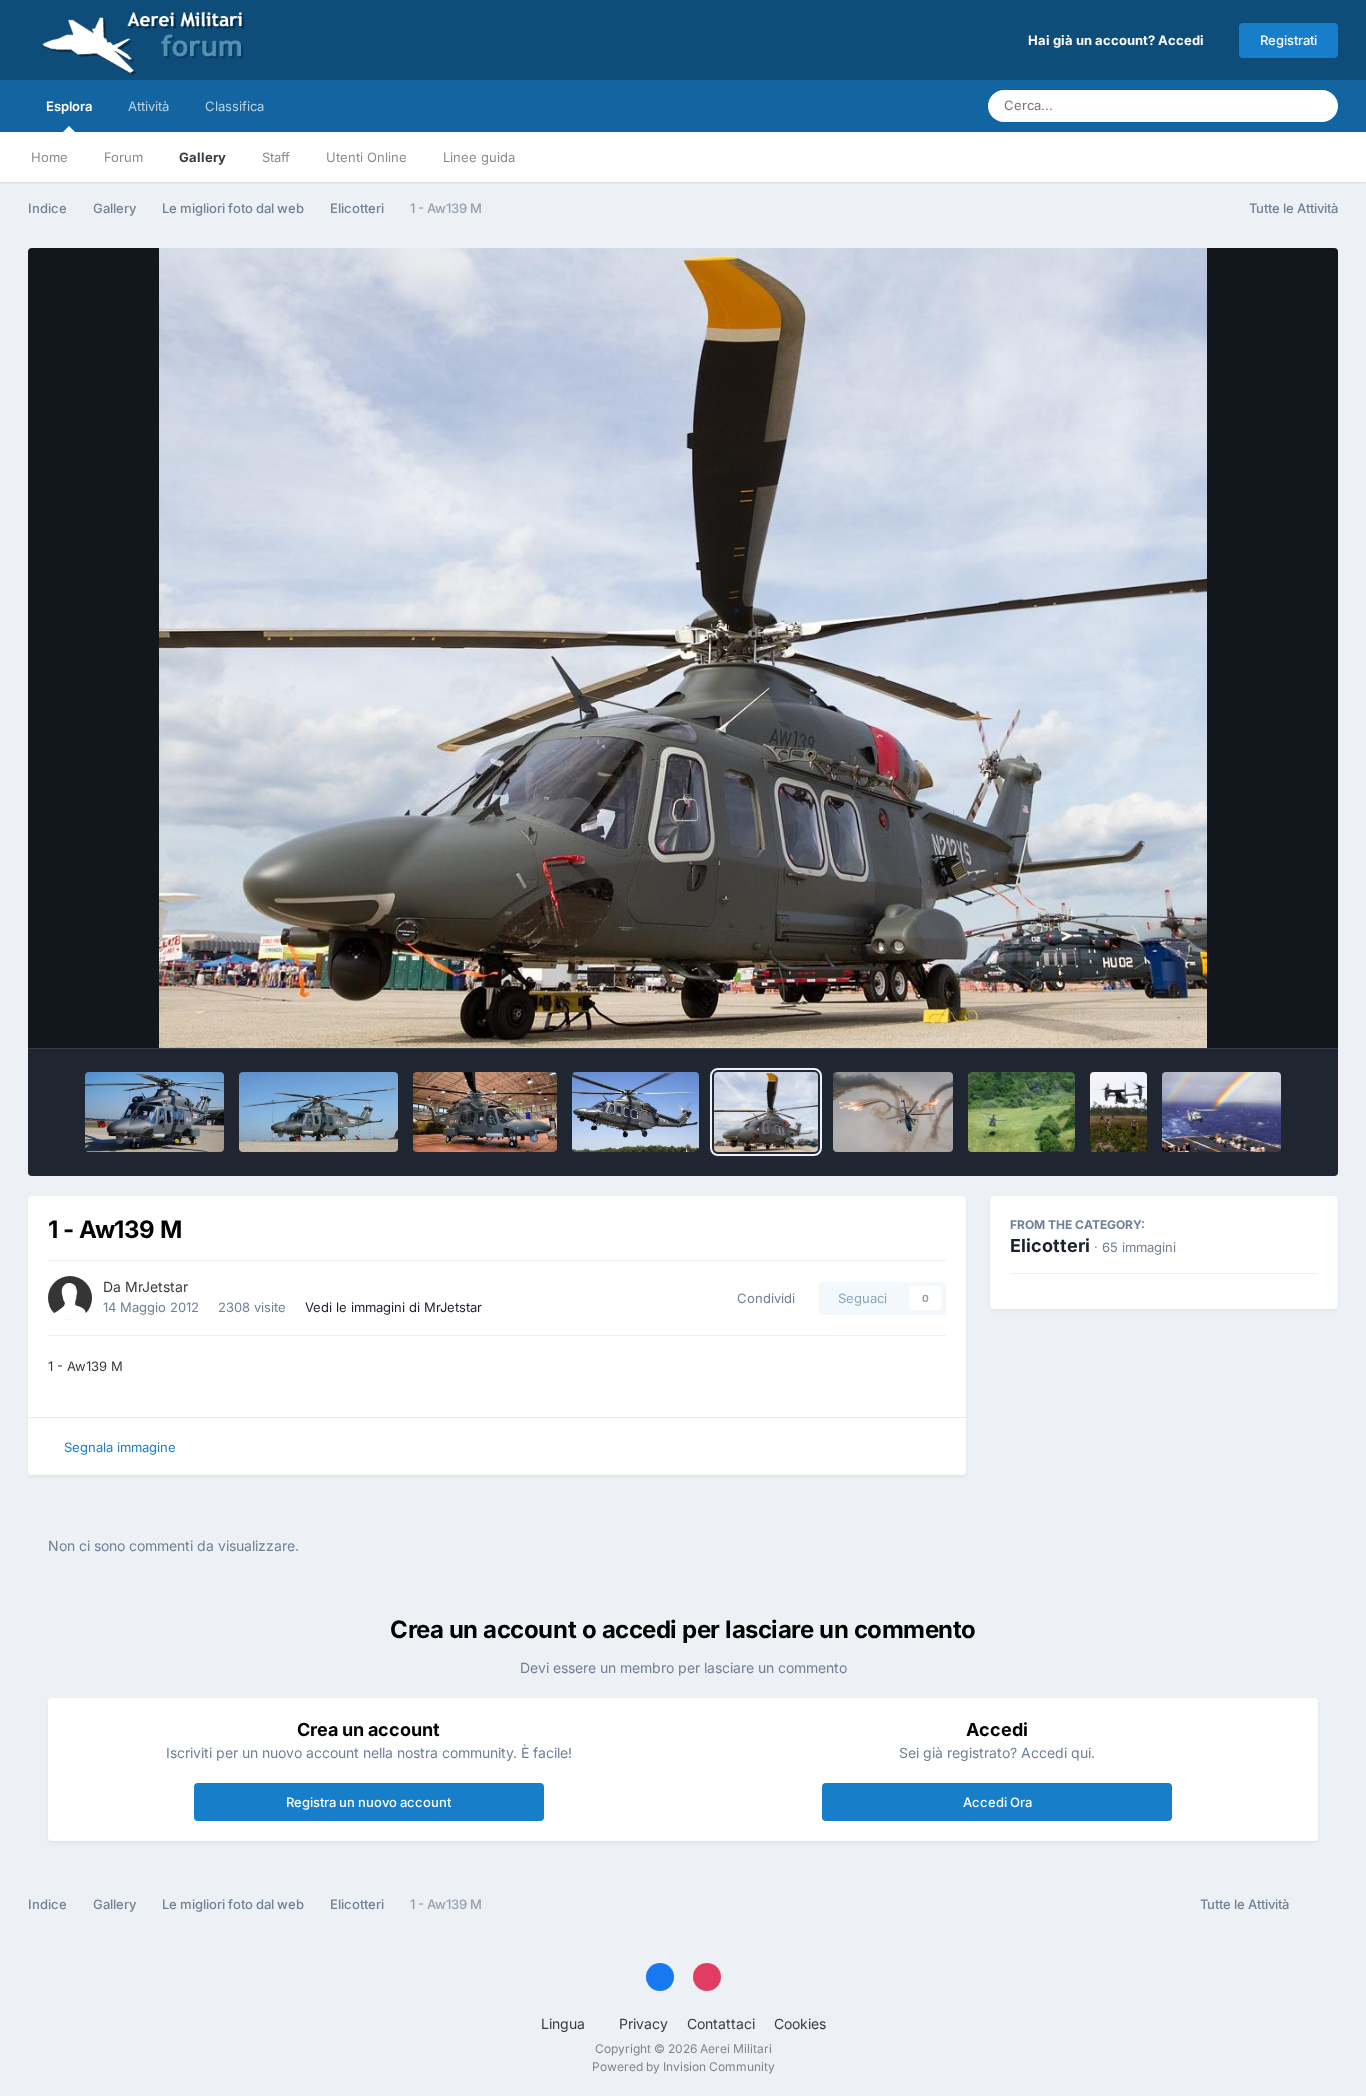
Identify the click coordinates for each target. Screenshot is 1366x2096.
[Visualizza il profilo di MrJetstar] (70, 1298)
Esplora (69, 106)
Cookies (800, 2023)
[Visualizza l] (154, 1112)
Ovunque (1243, 105)
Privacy (643, 2023)
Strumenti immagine (1229, 1012)
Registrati (1288, 40)
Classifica (234, 106)
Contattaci (721, 2023)
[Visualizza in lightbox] (683, 648)
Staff (276, 157)
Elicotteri (1050, 1245)
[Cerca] (1317, 106)
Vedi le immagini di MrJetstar (393, 1307)
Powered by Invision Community (683, 2066)
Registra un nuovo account (368, 1802)
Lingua (565, 2023)
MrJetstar (156, 1286)
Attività (148, 106)
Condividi (762, 1298)
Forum (123, 157)
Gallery (202, 157)
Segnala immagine (120, 1447)
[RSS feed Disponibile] (1318, 1905)
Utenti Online (366, 157)
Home (49, 157)
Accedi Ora (997, 1802)
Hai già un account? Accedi (1119, 40)
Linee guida (479, 157)
